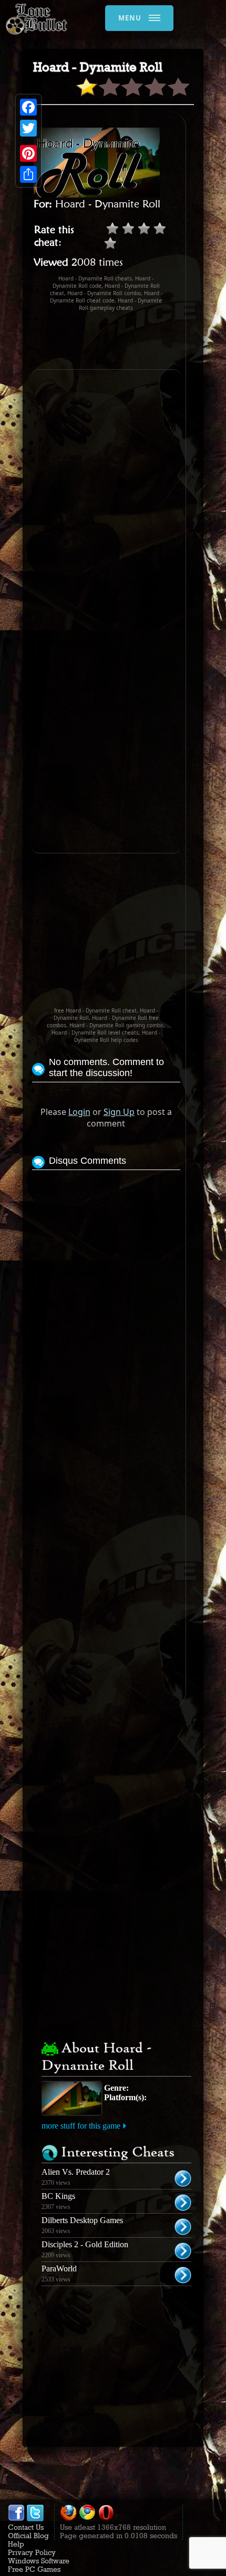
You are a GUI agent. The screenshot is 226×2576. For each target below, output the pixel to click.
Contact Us (26, 2527)
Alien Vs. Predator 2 (76, 2172)
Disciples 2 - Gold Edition (85, 2244)
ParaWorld (59, 2269)
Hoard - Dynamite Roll (108, 204)
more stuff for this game (81, 2126)
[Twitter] (28, 128)
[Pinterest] (28, 153)
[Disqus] (106, 1304)
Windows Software (39, 2561)
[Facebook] (28, 107)
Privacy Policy (32, 2552)
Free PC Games (34, 2569)
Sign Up (119, 1112)
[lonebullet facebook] (16, 2519)
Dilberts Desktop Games (82, 2220)
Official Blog (28, 2536)
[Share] (28, 174)
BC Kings (58, 2196)
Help (16, 2544)
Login (79, 1112)
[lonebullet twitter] (35, 2519)
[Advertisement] (129, 340)
